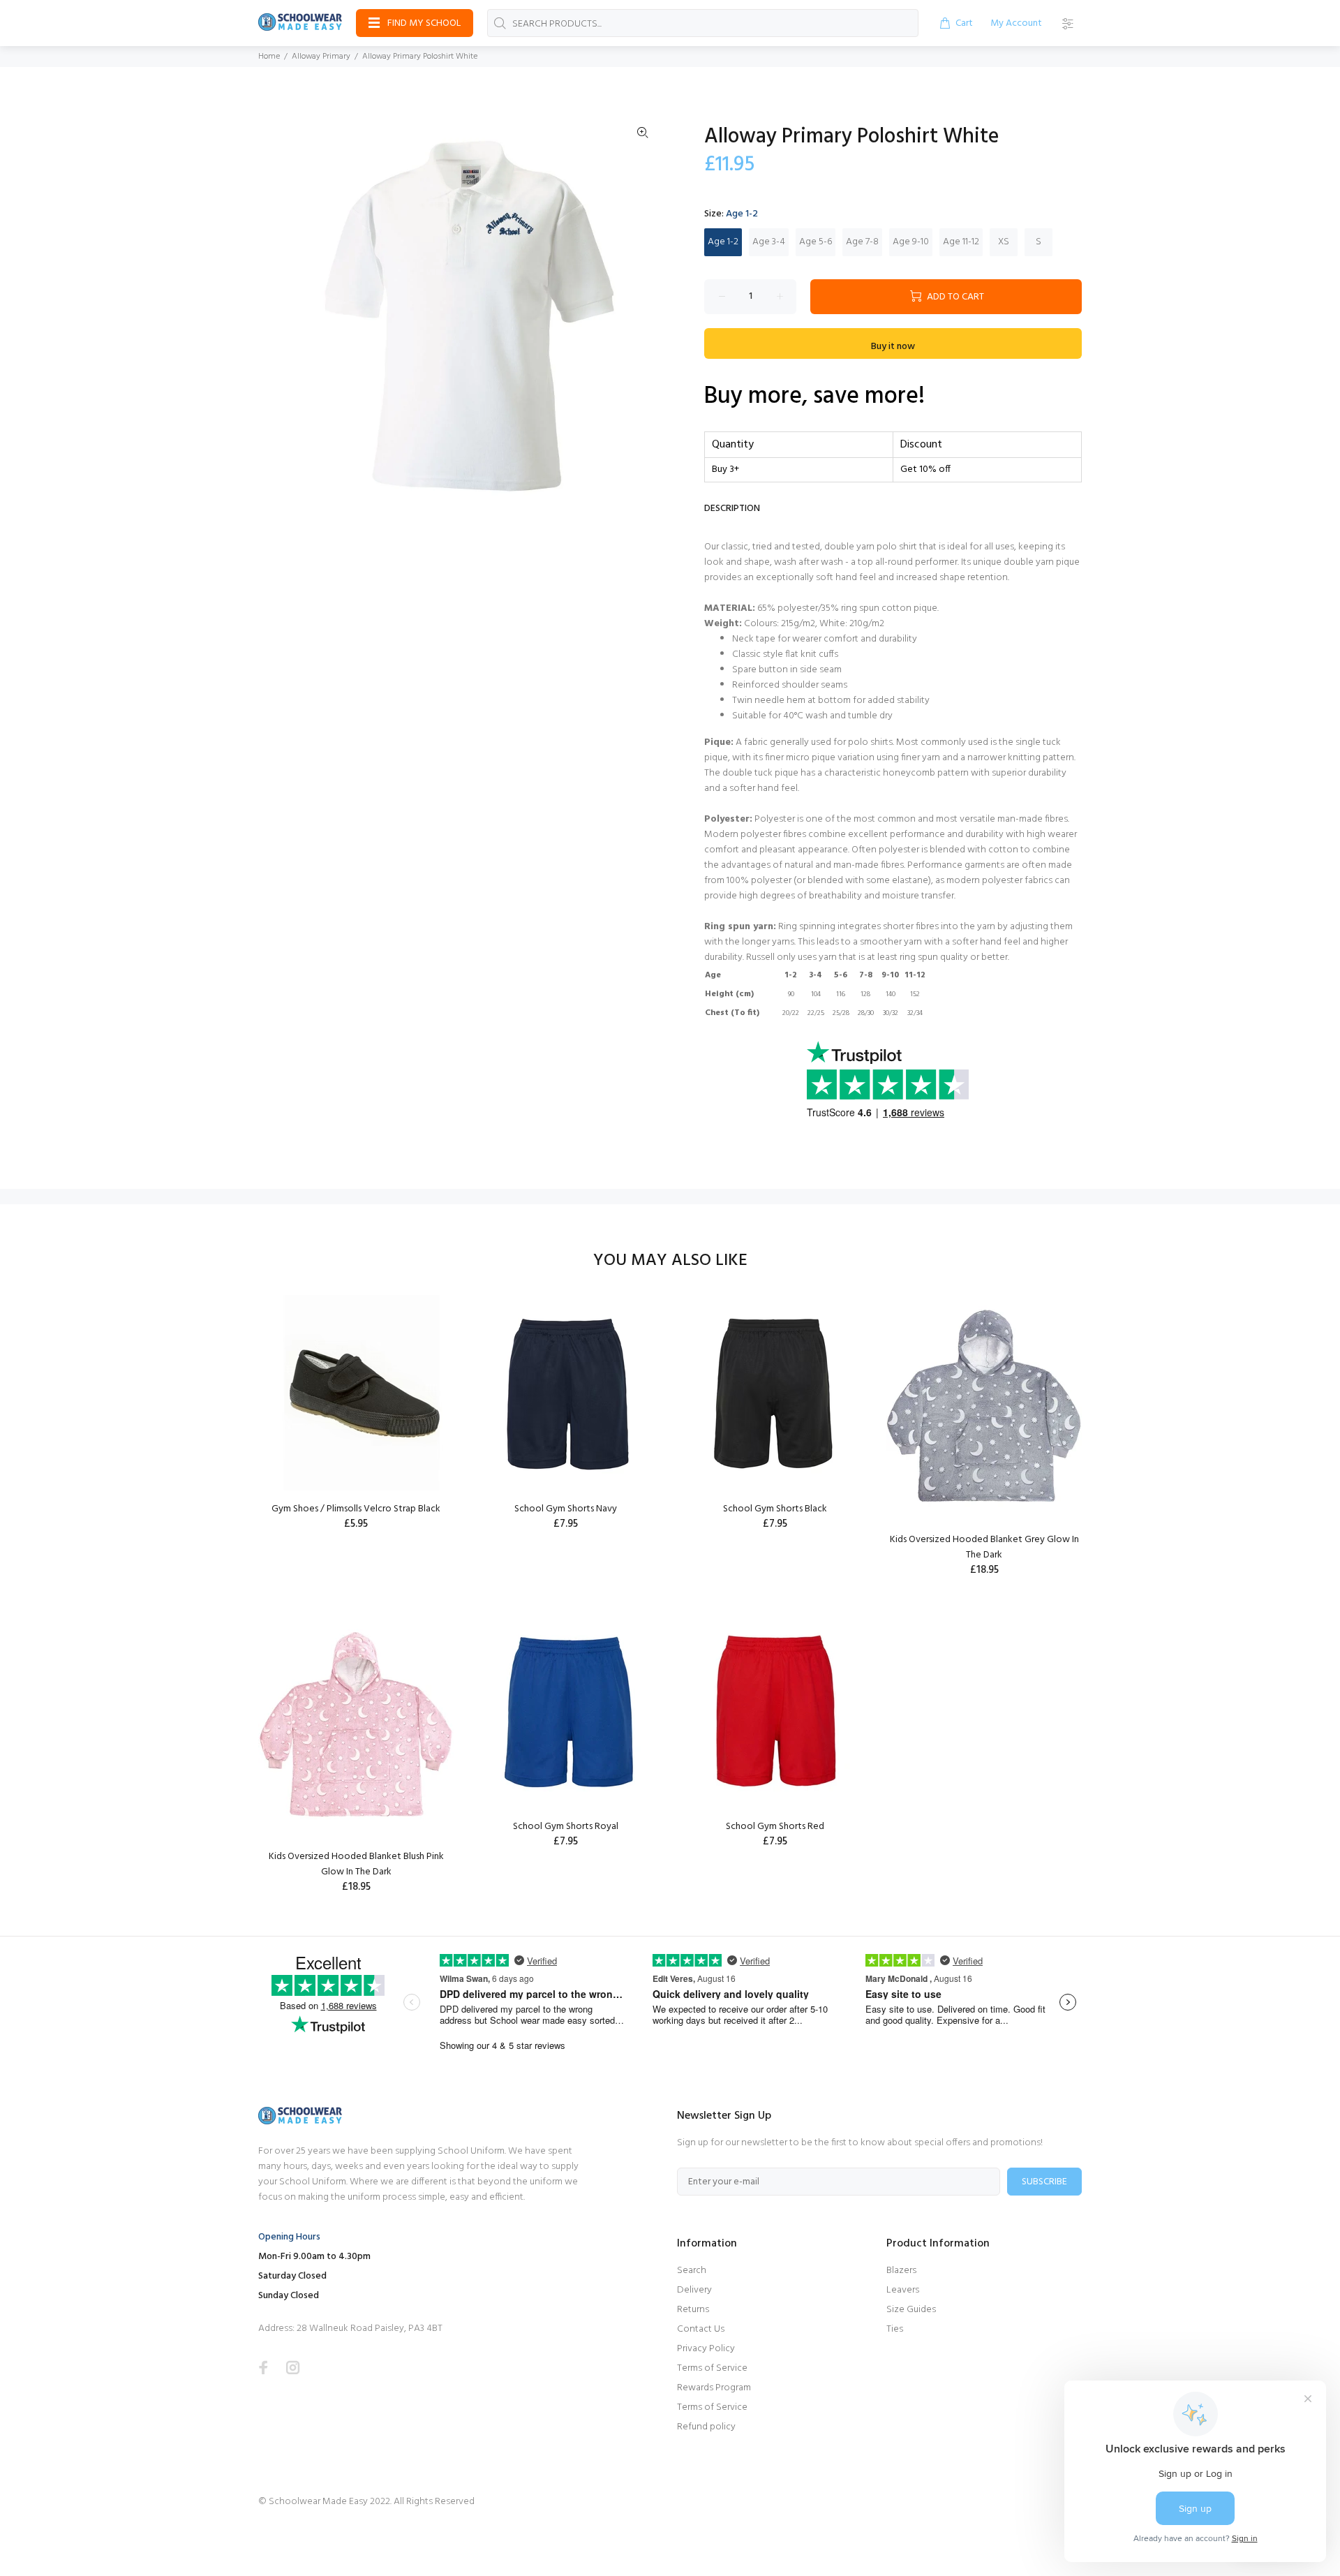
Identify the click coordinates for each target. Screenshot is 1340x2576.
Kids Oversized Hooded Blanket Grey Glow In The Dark (984, 1547)
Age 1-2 (723, 242)
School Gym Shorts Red (775, 1827)
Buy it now (893, 347)
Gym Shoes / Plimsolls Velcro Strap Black (356, 1509)
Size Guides (911, 2310)
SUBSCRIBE (1044, 2182)
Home (269, 57)
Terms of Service (712, 2368)
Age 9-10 (911, 242)
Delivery (694, 2290)
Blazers (901, 2271)
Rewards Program (714, 2388)
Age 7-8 (862, 242)
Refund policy (706, 2427)
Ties (895, 2329)
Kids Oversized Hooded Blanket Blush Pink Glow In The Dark (356, 1864)
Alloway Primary (321, 57)
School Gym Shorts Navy (566, 1509)
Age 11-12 (961, 242)
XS (1004, 242)
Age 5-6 (816, 242)
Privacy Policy (706, 2349)
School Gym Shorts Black (775, 1509)
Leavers (903, 2290)
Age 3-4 (769, 242)
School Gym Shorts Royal (566, 1827)
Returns (693, 2310)
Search (692, 2271)
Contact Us (701, 2329)
